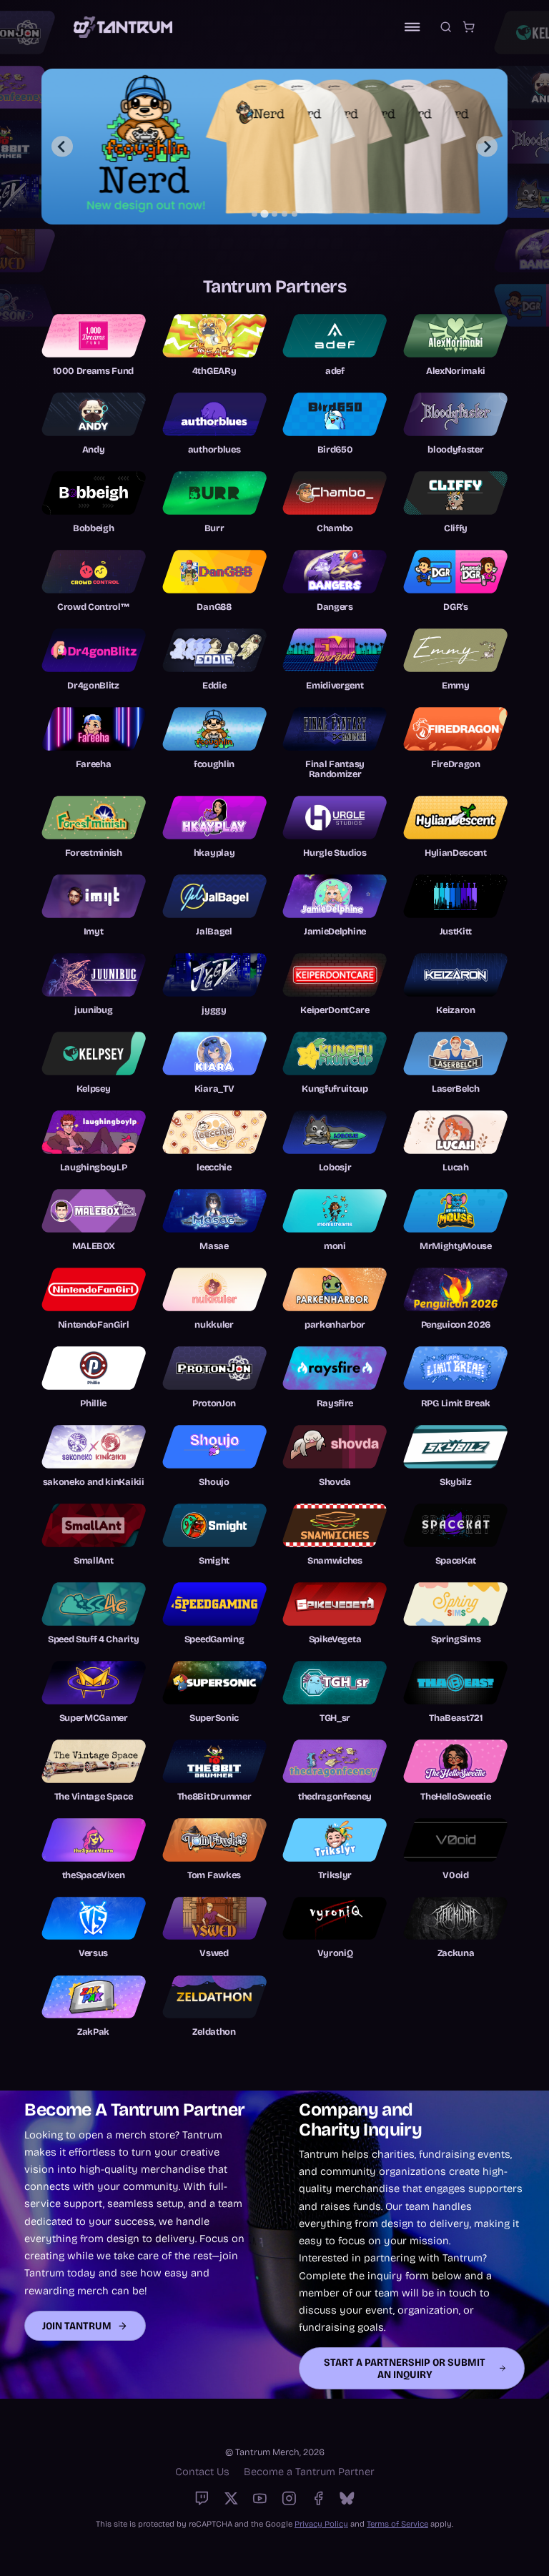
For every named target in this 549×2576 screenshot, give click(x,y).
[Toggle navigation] (412, 27)
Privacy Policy (321, 2524)
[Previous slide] (62, 146)
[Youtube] (260, 2498)
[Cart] (469, 27)
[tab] (254, 214)
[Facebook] (318, 2498)
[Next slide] (486, 146)
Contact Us (202, 2472)
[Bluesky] (347, 2498)
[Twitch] (202, 2498)
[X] (231, 2498)
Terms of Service (397, 2524)
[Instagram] (289, 2498)
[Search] (446, 27)
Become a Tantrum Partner (309, 2472)
